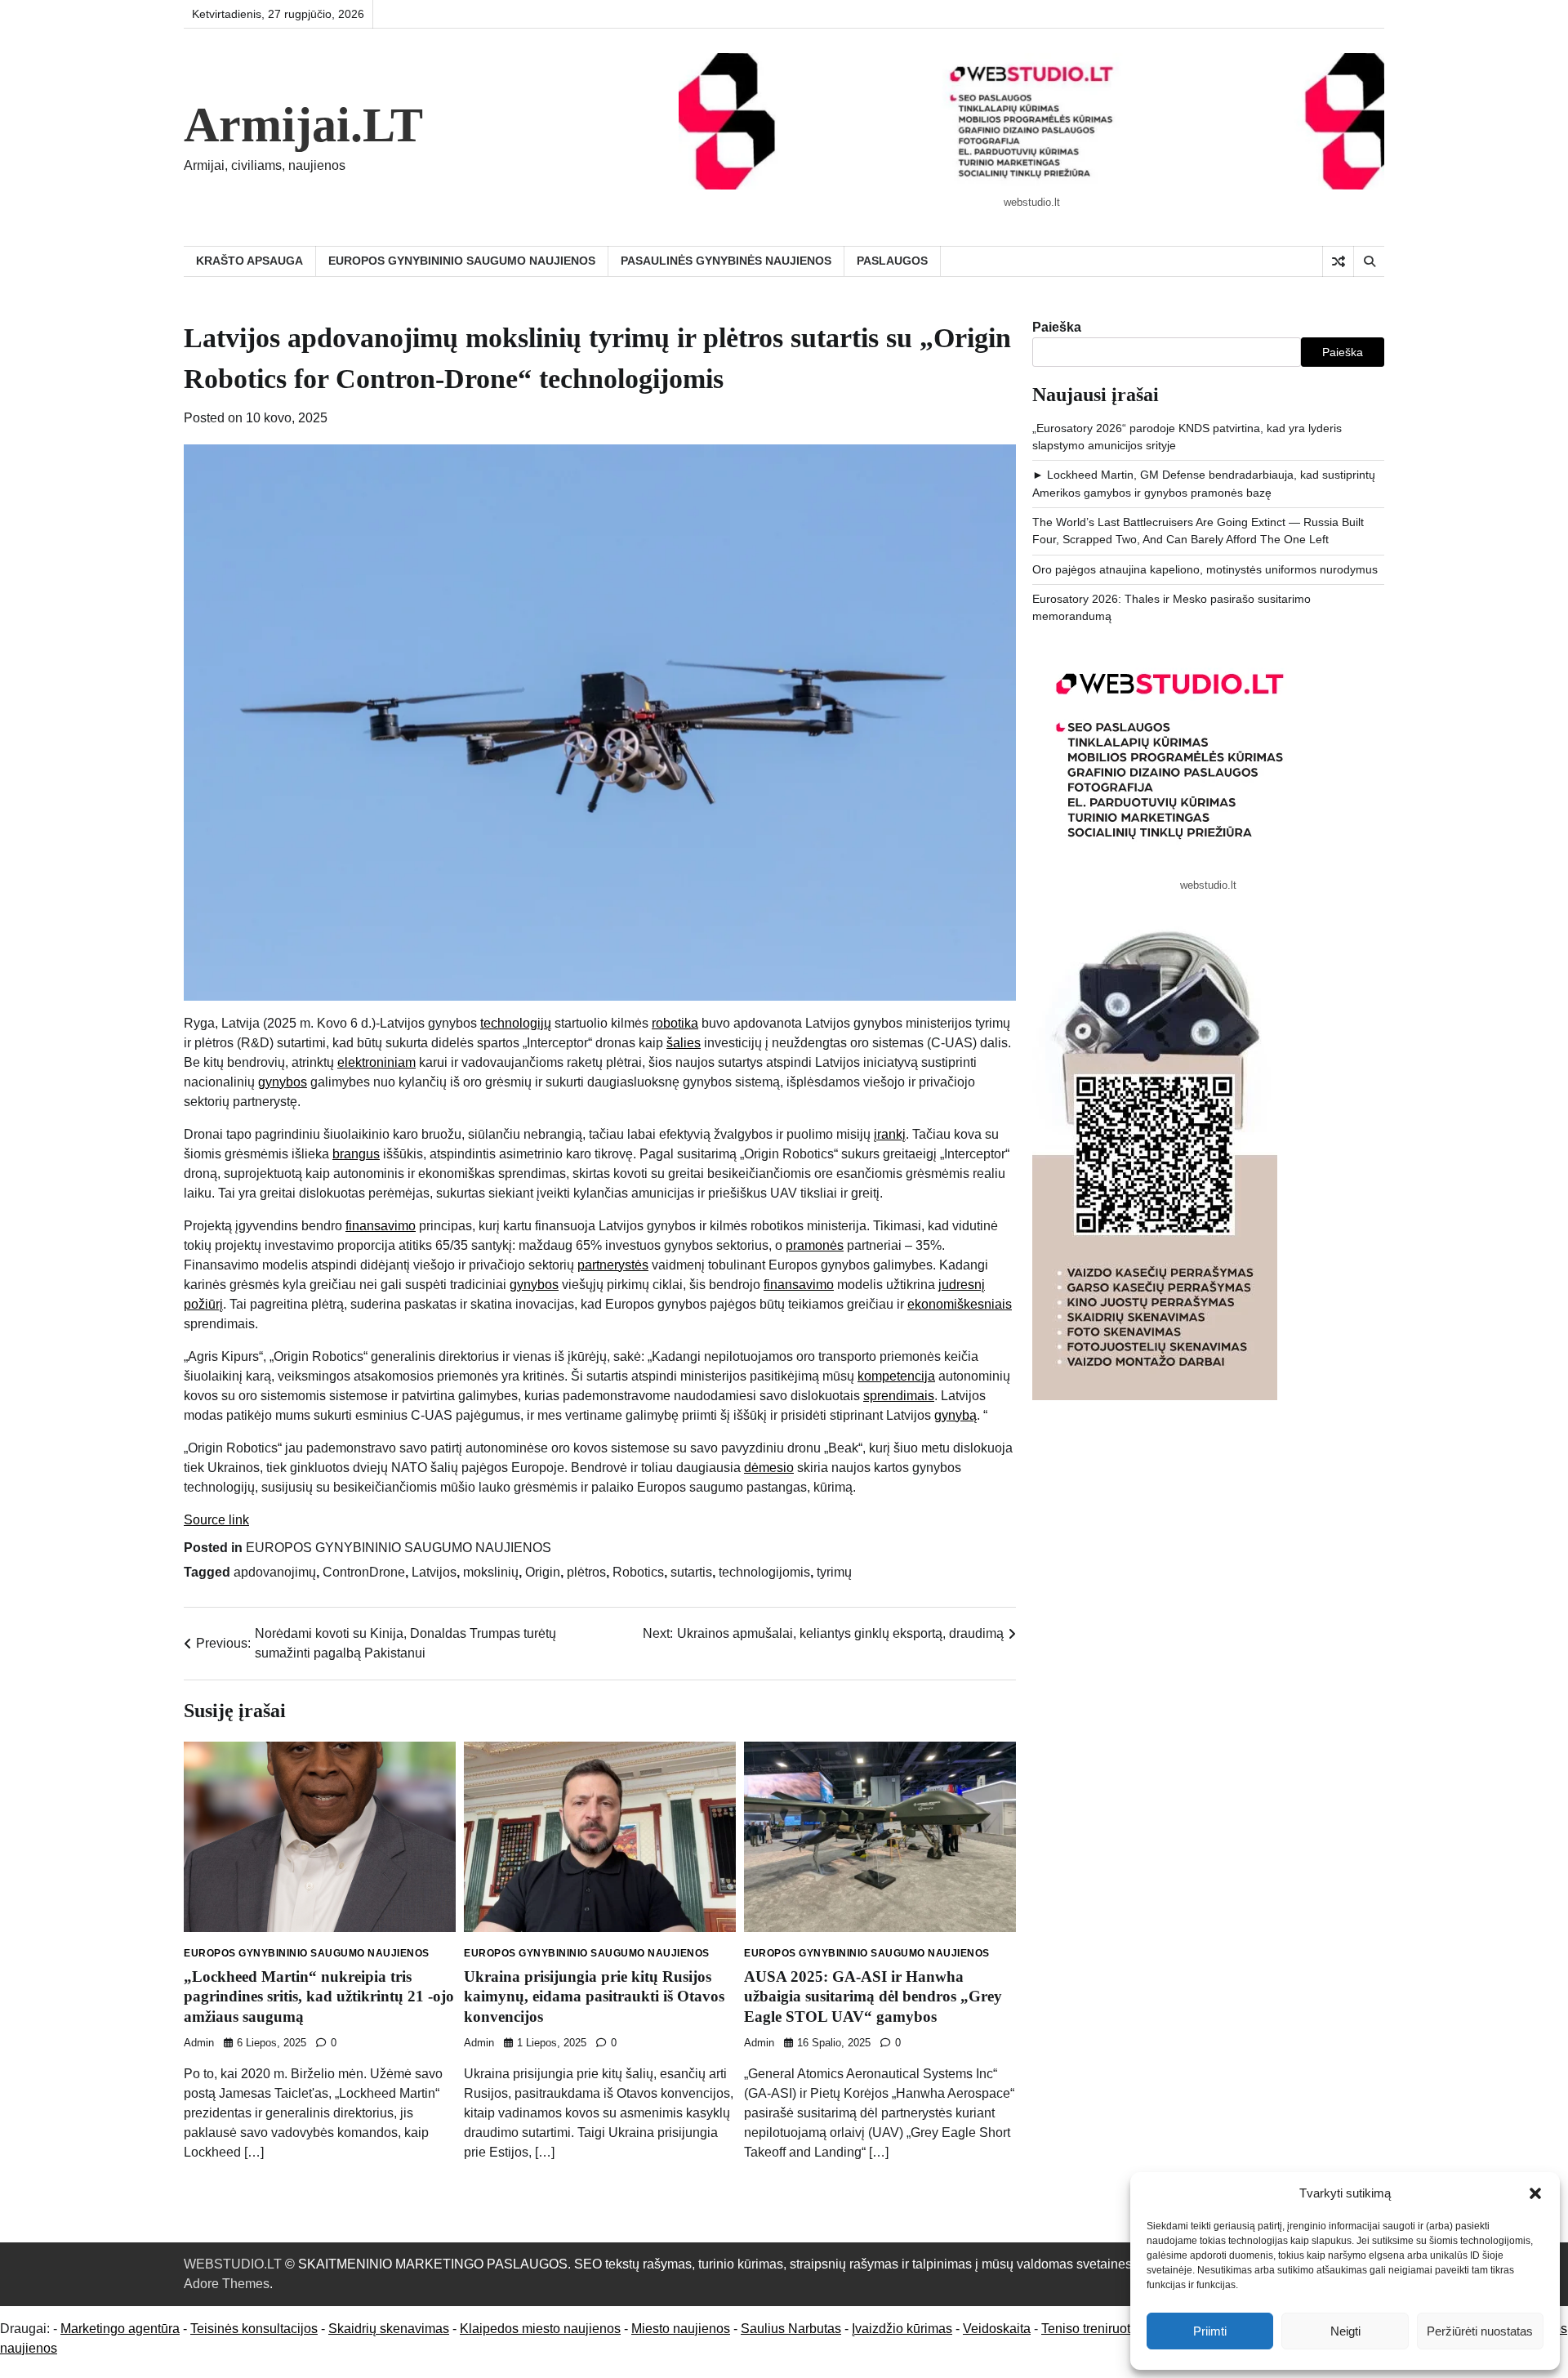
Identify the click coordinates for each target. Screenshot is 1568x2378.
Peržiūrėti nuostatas (1480, 2331)
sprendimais (899, 1396)
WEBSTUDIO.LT (233, 2264)
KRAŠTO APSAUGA (249, 261)
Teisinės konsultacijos (254, 2329)
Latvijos (434, 1572)
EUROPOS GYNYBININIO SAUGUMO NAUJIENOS (462, 261)
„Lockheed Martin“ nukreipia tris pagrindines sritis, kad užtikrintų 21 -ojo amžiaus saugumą (319, 1997)
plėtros (586, 1572)
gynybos (283, 1082)
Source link (216, 1520)
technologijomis (764, 1572)
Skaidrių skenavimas (389, 2329)
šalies (684, 1043)
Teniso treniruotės (1093, 2329)
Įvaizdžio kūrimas (902, 2329)
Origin (543, 1572)
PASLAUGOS (892, 261)
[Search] (1369, 261)
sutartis (691, 1572)
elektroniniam (376, 1062)
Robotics (638, 1572)
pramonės (815, 1245)
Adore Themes (227, 2284)
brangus (356, 1154)
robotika (675, 1023)
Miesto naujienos (681, 2329)
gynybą (955, 1415)
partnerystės (613, 1265)
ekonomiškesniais (960, 1304)
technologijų (516, 1023)
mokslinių (491, 1572)
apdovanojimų (275, 1572)
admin (199, 2043)
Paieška (1057, 327)
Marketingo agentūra (120, 2329)
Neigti (1345, 2331)
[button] (1535, 2193)
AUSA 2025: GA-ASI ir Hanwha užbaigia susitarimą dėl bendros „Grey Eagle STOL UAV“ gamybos (873, 1997)
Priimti (1210, 2331)
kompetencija (896, 1376)
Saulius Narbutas (791, 2329)
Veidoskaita (997, 2329)
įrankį (890, 1134)
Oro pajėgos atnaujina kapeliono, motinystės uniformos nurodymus (1205, 569)
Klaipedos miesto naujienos (540, 2329)
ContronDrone (364, 1572)
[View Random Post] (1338, 261)
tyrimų (834, 1572)
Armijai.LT (303, 125)
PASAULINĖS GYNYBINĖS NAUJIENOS (726, 261)
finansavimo (381, 1226)
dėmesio (769, 1468)
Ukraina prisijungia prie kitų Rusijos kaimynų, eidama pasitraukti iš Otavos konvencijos (594, 1997)
